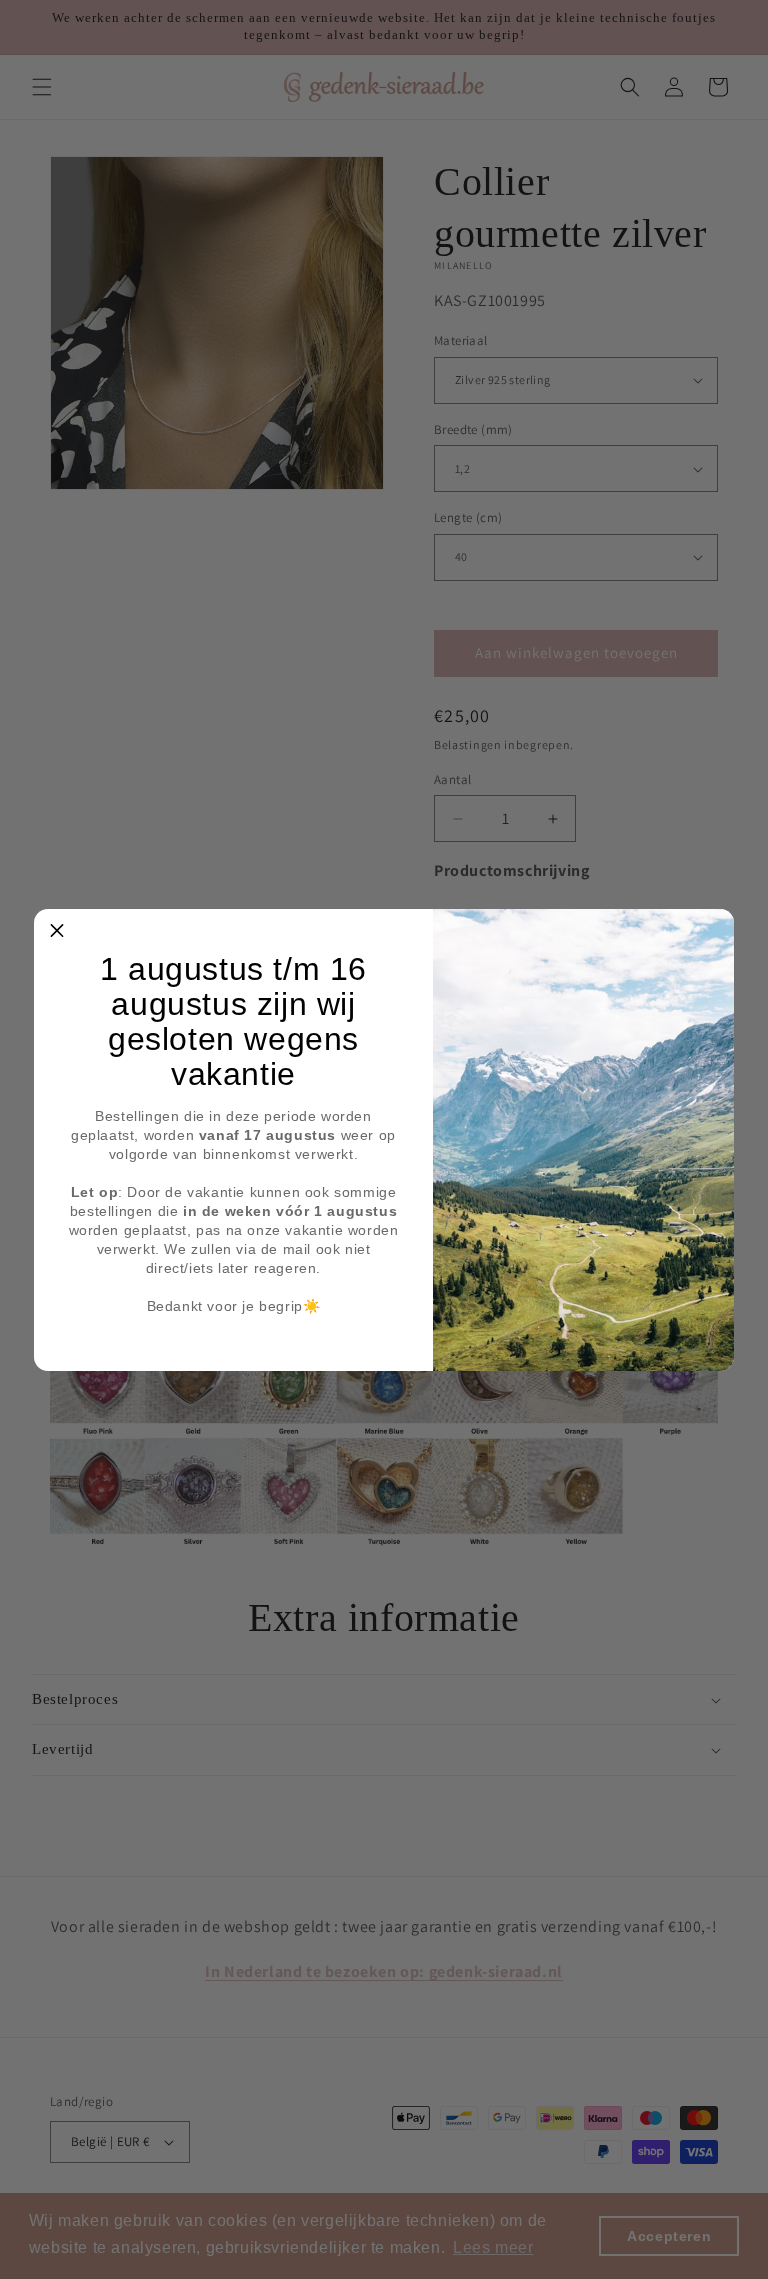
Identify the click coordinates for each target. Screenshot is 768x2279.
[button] (57, 932)
